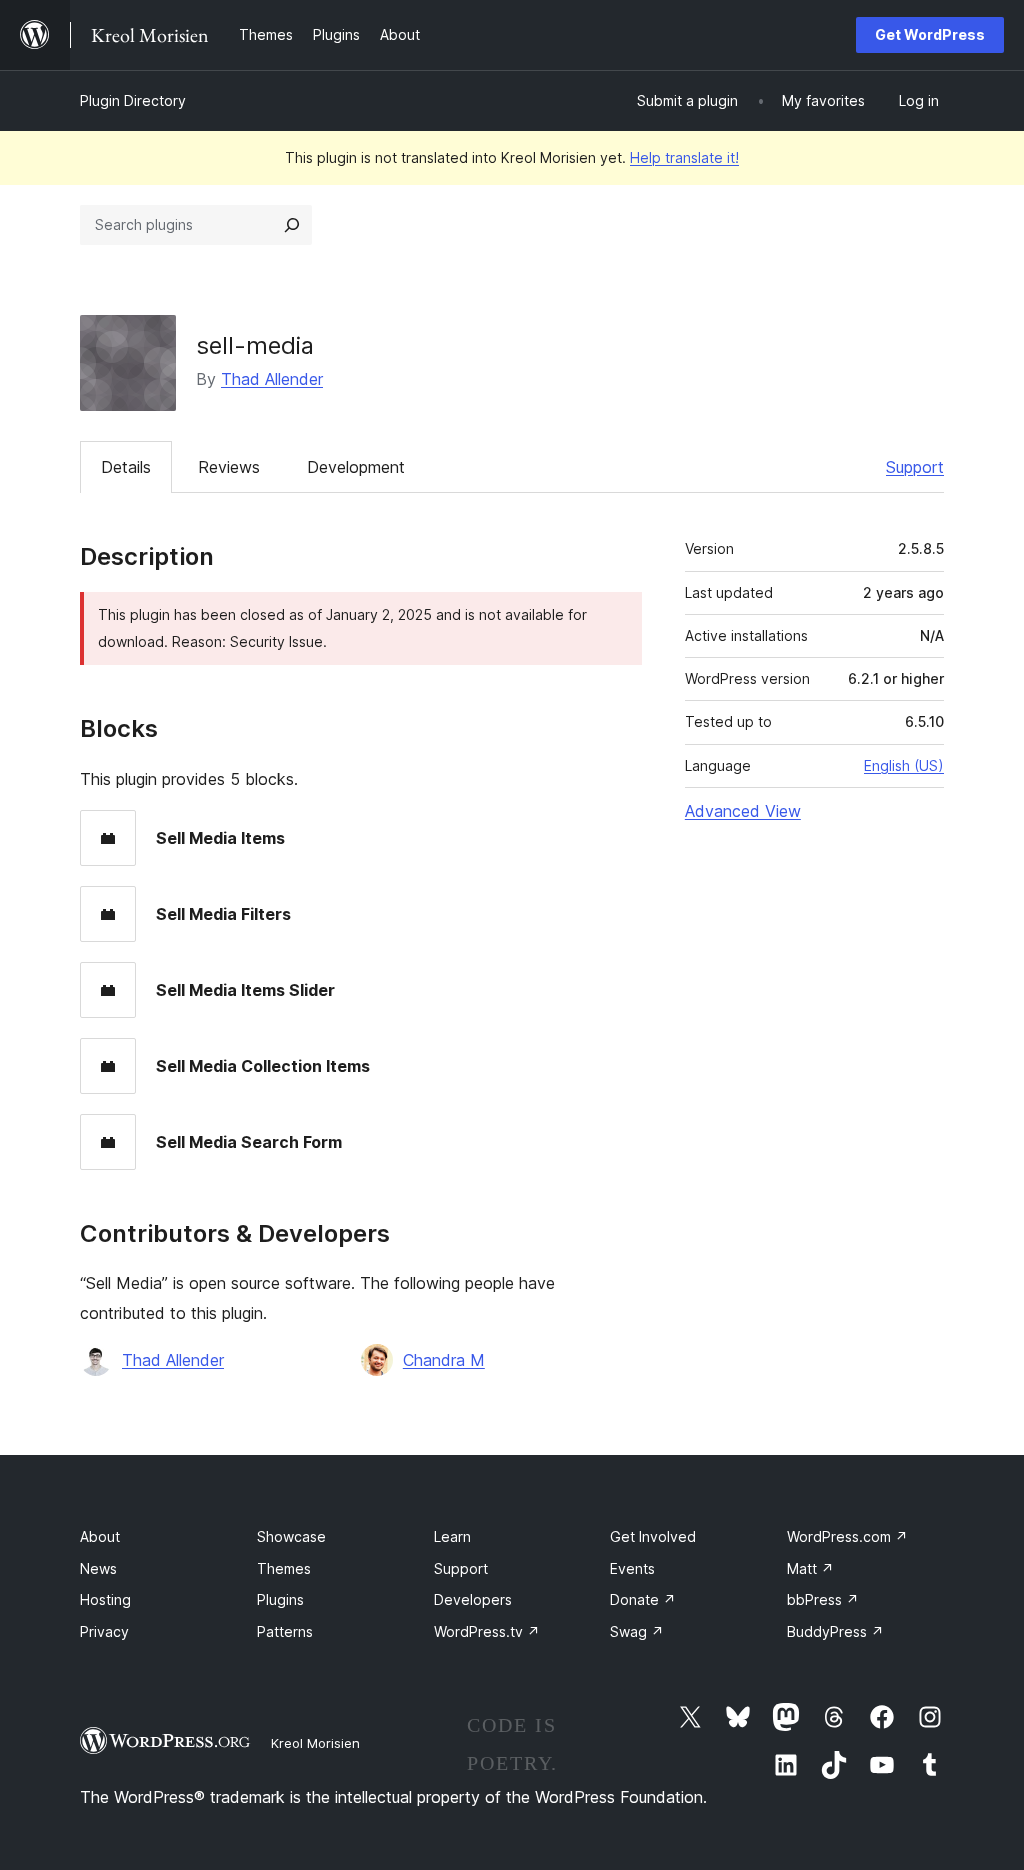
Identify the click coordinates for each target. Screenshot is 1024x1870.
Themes (284, 1568)
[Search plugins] (292, 225)
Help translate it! (684, 157)
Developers (473, 1599)
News (98, 1568)
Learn (452, 1536)
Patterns (285, 1631)
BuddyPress (835, 1631)
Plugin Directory (133, 100)
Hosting (105, 1599)
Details (126, 467)
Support (915, 467)
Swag (637, 1631)
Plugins (280, 1599)
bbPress (823, 1599)
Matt (810, 1568)
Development (356, 467)
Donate (643, 1599)
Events (632, 1568)
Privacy (104, 1631)
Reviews (229, 467)
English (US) (904, 765)
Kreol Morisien (315, 1743)
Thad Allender (272, 379)
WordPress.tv (487, 1631)
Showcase (291, 1536)
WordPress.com (847, 1536)
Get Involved (653, 1536)
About (100, 1536)
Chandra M (444, 1360)
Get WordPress (930, 34)
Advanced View (743, 811)
